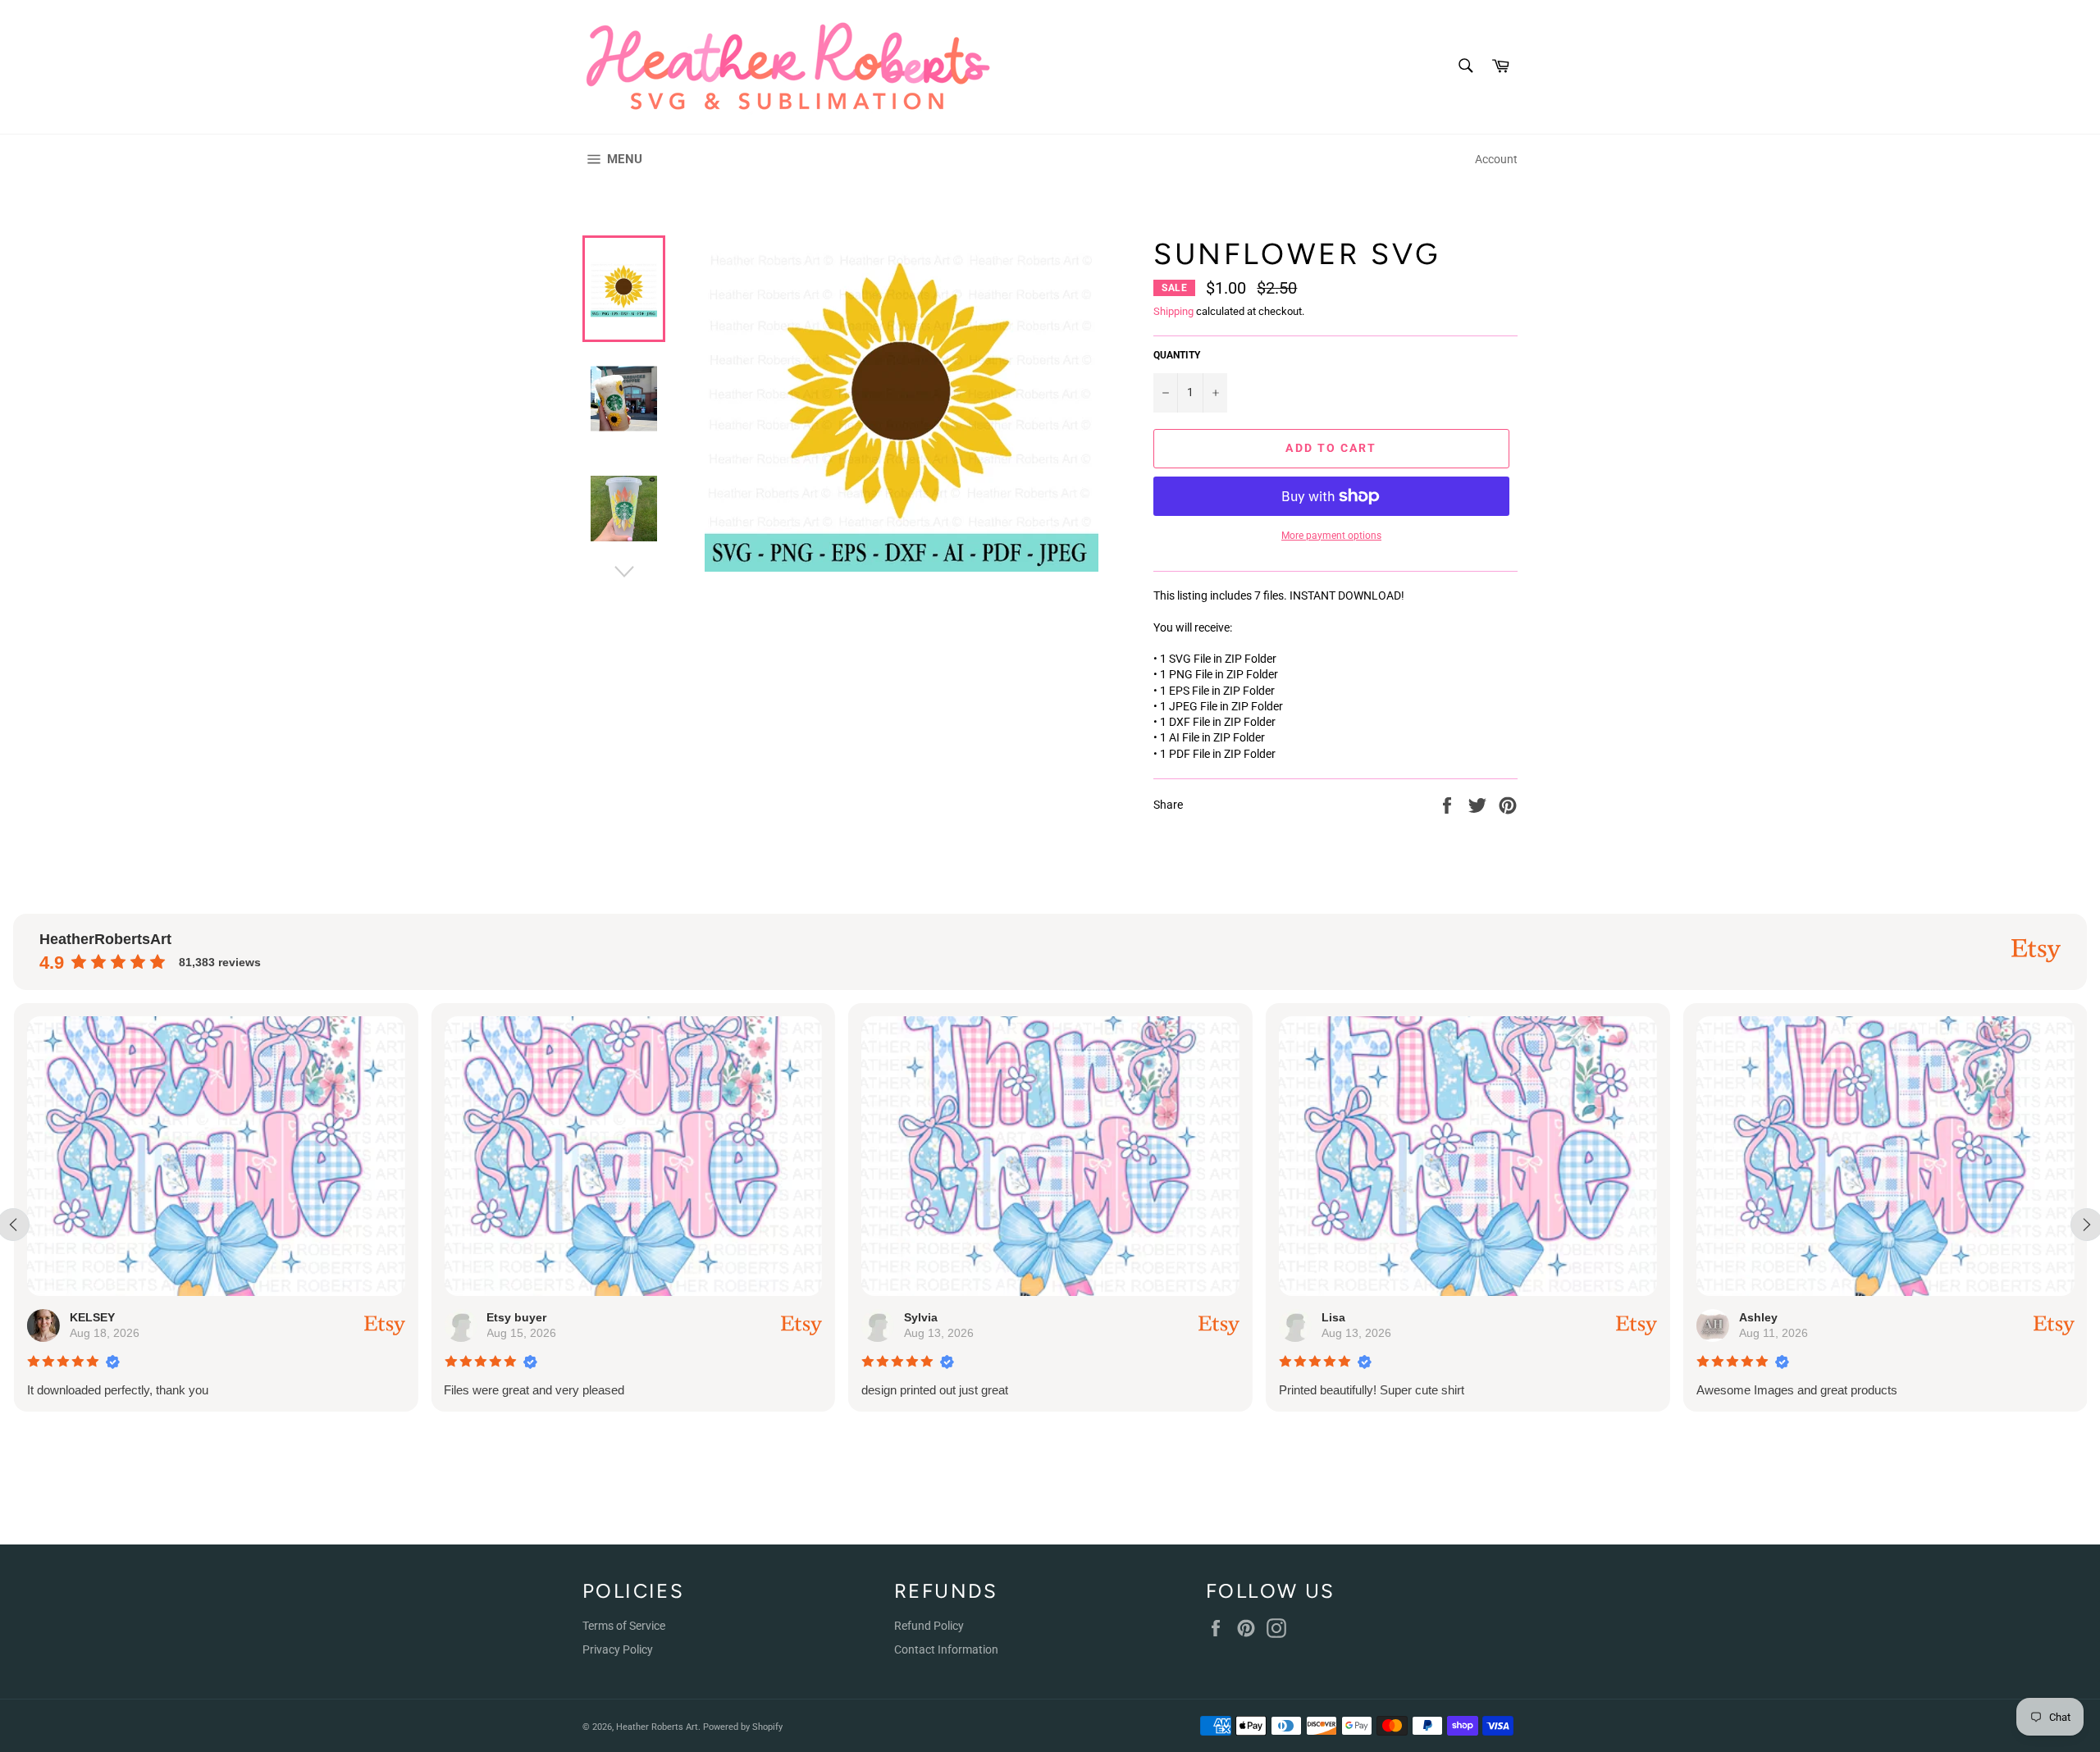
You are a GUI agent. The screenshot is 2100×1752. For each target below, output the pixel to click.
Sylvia (920, 1317)
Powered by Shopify (743, 1727)
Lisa (1333, 1317)
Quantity (1177, 355)
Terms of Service (624, 1626)
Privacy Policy (618, 1649)
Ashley (1758, 1317)
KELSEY (91, 1317)
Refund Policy (929, 1626)
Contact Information (946, 1649)
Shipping (1173, 311)
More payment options (1331, 536)
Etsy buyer (516, 1317)
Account (1496, 159)
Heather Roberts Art (657, 1727)
